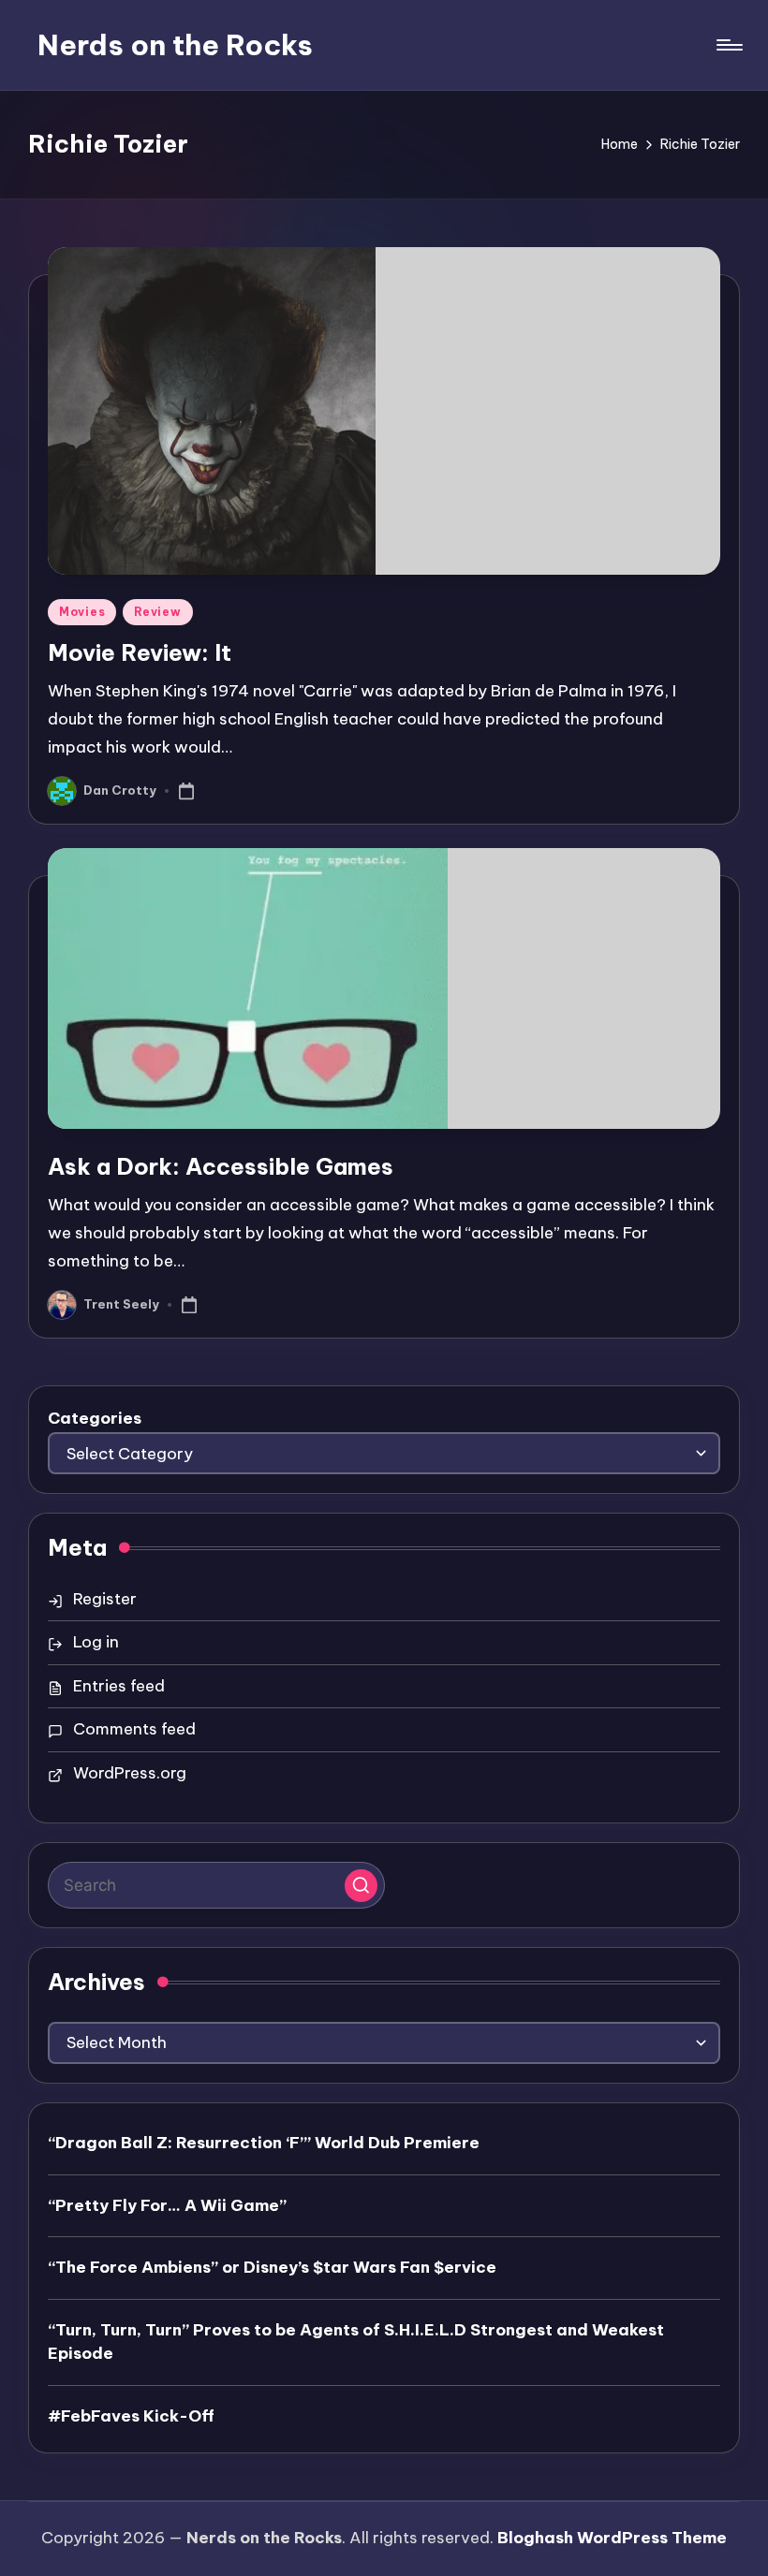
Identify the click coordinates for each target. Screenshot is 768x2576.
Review (157, 612)
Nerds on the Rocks (175, 45)
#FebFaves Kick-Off (131, 2416)
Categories (95, 1418)
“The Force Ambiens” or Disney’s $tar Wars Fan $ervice (272, 2267)
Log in (96, 1642)
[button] (361, 1886)
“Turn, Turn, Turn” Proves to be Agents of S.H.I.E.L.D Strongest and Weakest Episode (356, 2342)
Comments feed (134, 1729)
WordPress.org (130, 1773)
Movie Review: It (140, 652)
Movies (82, 612)
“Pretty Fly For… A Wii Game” (167, 2205)
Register (105, 1599)
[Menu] (728, 45)
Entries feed (119, 1686)
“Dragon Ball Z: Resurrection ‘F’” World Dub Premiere (264, 2143)
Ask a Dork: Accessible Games (221, 1166)
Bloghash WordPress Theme (612, 2538)
